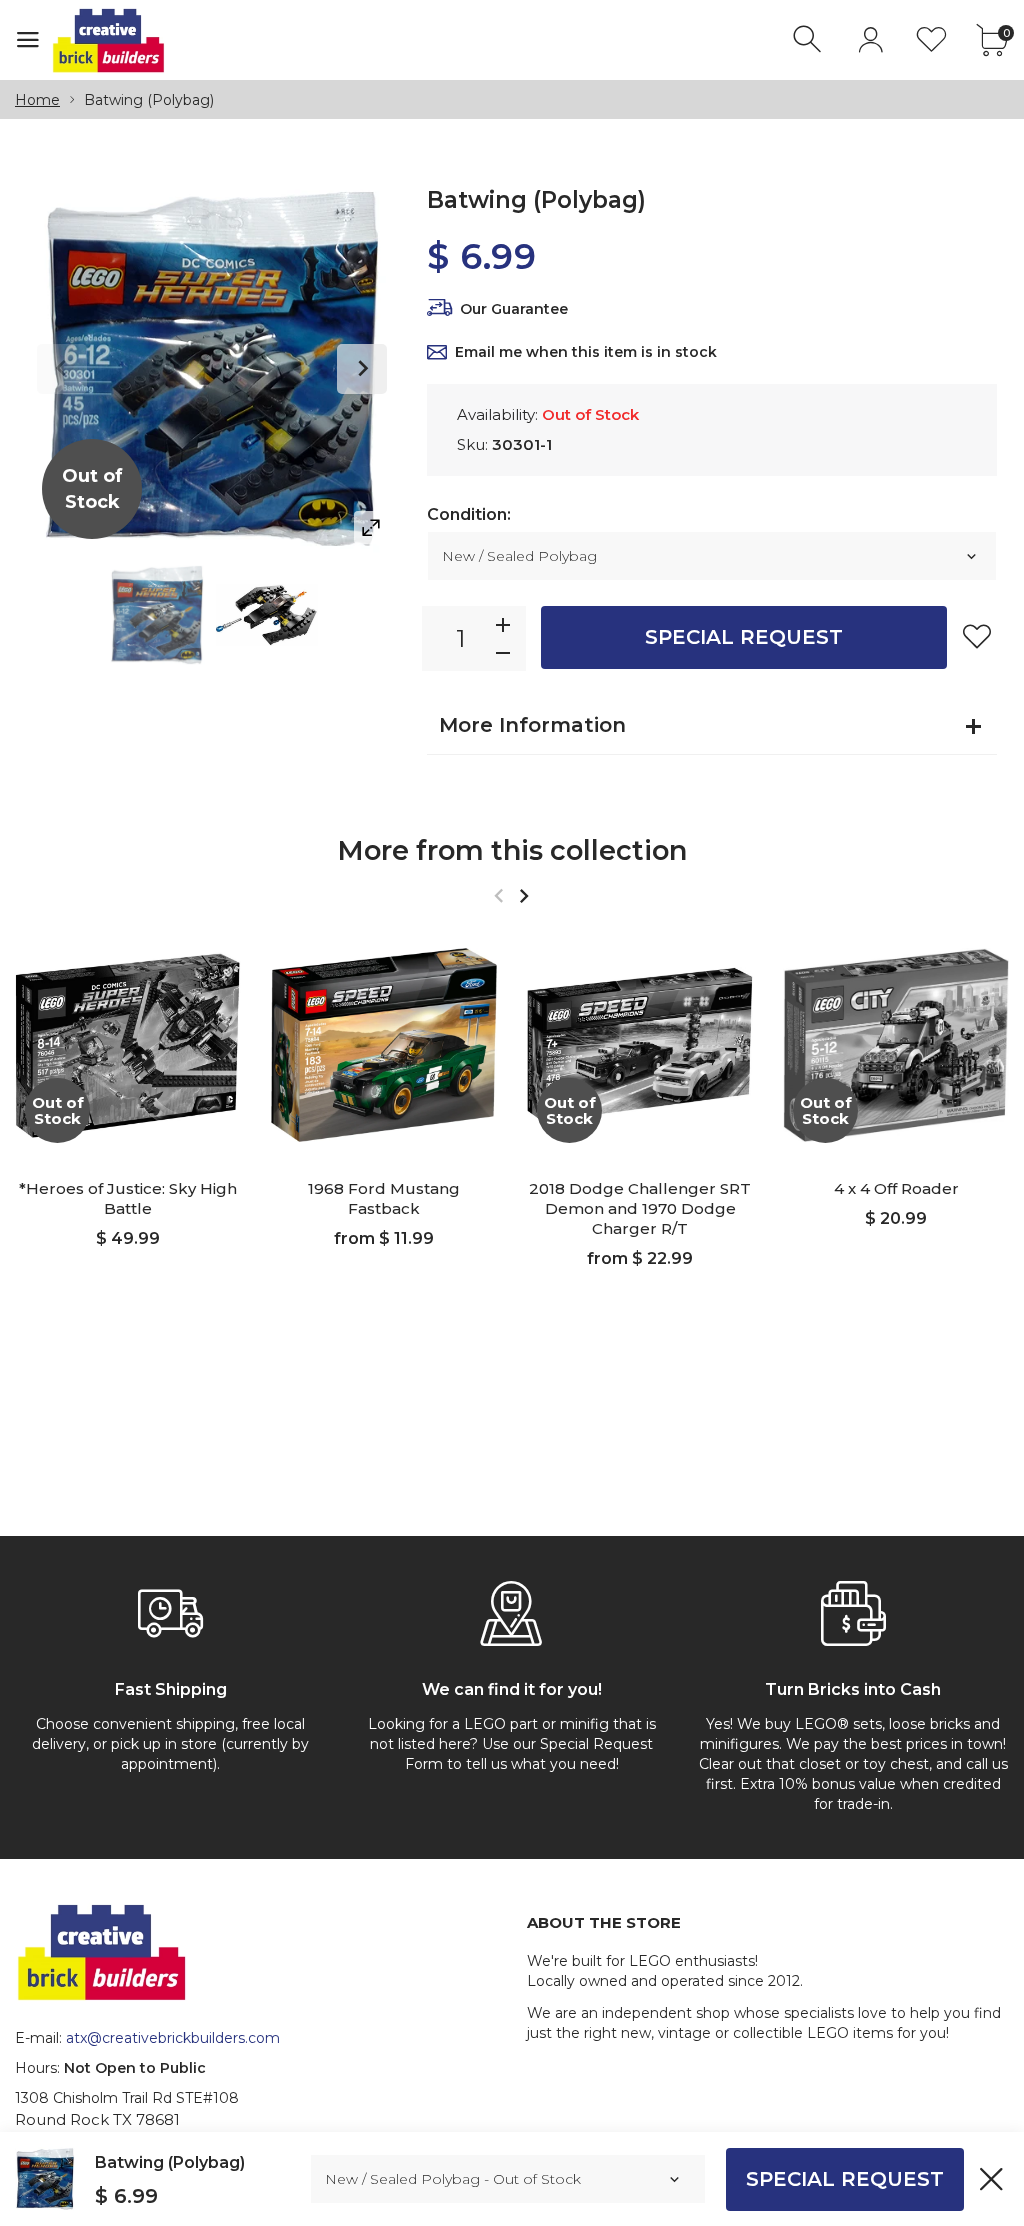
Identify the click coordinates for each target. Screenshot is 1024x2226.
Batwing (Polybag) (170, 2162)
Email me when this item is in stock (586, 352)
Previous (62, 369)
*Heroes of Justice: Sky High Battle (128, 1198)
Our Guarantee (514, 309)
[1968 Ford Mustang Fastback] (384, 1045)
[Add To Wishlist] (977, 636)
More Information (532, 725)
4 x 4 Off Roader (896, 1188)
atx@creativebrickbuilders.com (173, 2038)
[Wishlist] (931, 39)
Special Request (744, 637)
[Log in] (870, 39)
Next (362, 369)
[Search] (809, 39)
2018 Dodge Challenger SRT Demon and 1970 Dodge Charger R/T (640, 1208)
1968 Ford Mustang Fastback (384, 1198)
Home (37, 100)
